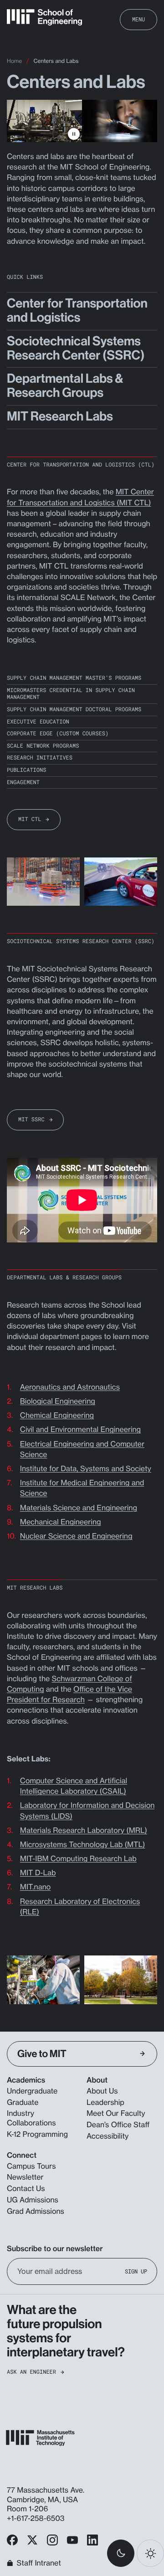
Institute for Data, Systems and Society (86, 1468)
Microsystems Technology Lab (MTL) (83, 1844)
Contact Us (26, 2188)
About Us (102, 2091)
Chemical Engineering (57, 1415)
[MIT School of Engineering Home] (44, 17)
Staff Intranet (39, 2563)
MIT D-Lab (38, 1873)
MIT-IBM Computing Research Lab (78, 1858)
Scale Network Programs (43, 746)
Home (14, 61)
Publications (26, 770)
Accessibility (108, 2136)
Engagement (23, 783)
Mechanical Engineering (61, 1522)
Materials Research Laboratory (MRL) (84, 1830)
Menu (138, 19)
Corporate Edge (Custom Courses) (58, 734)
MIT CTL (30, 819)
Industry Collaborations (31, 2118)
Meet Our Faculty (116, 2113)
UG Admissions (33, 2200)
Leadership (105, 2102)
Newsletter (25, 2177)
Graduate (23, 2102)
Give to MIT (42, 2054)
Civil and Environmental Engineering (80, 1429)
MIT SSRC (31, 1119)
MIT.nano (36, 1887)
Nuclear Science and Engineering (76, 1536)
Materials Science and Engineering (79, 1508)
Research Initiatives (40, 758)
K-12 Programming (37, 2134)
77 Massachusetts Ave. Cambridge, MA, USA (46, 2495)
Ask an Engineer (31, 2372)
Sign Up (136, 2271)
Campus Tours (31, 2166)
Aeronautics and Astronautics (70, 1387)
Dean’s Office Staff (118, 2124)
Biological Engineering (58, 1401)
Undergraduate (32, 2091)
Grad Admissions (36, 2211)
